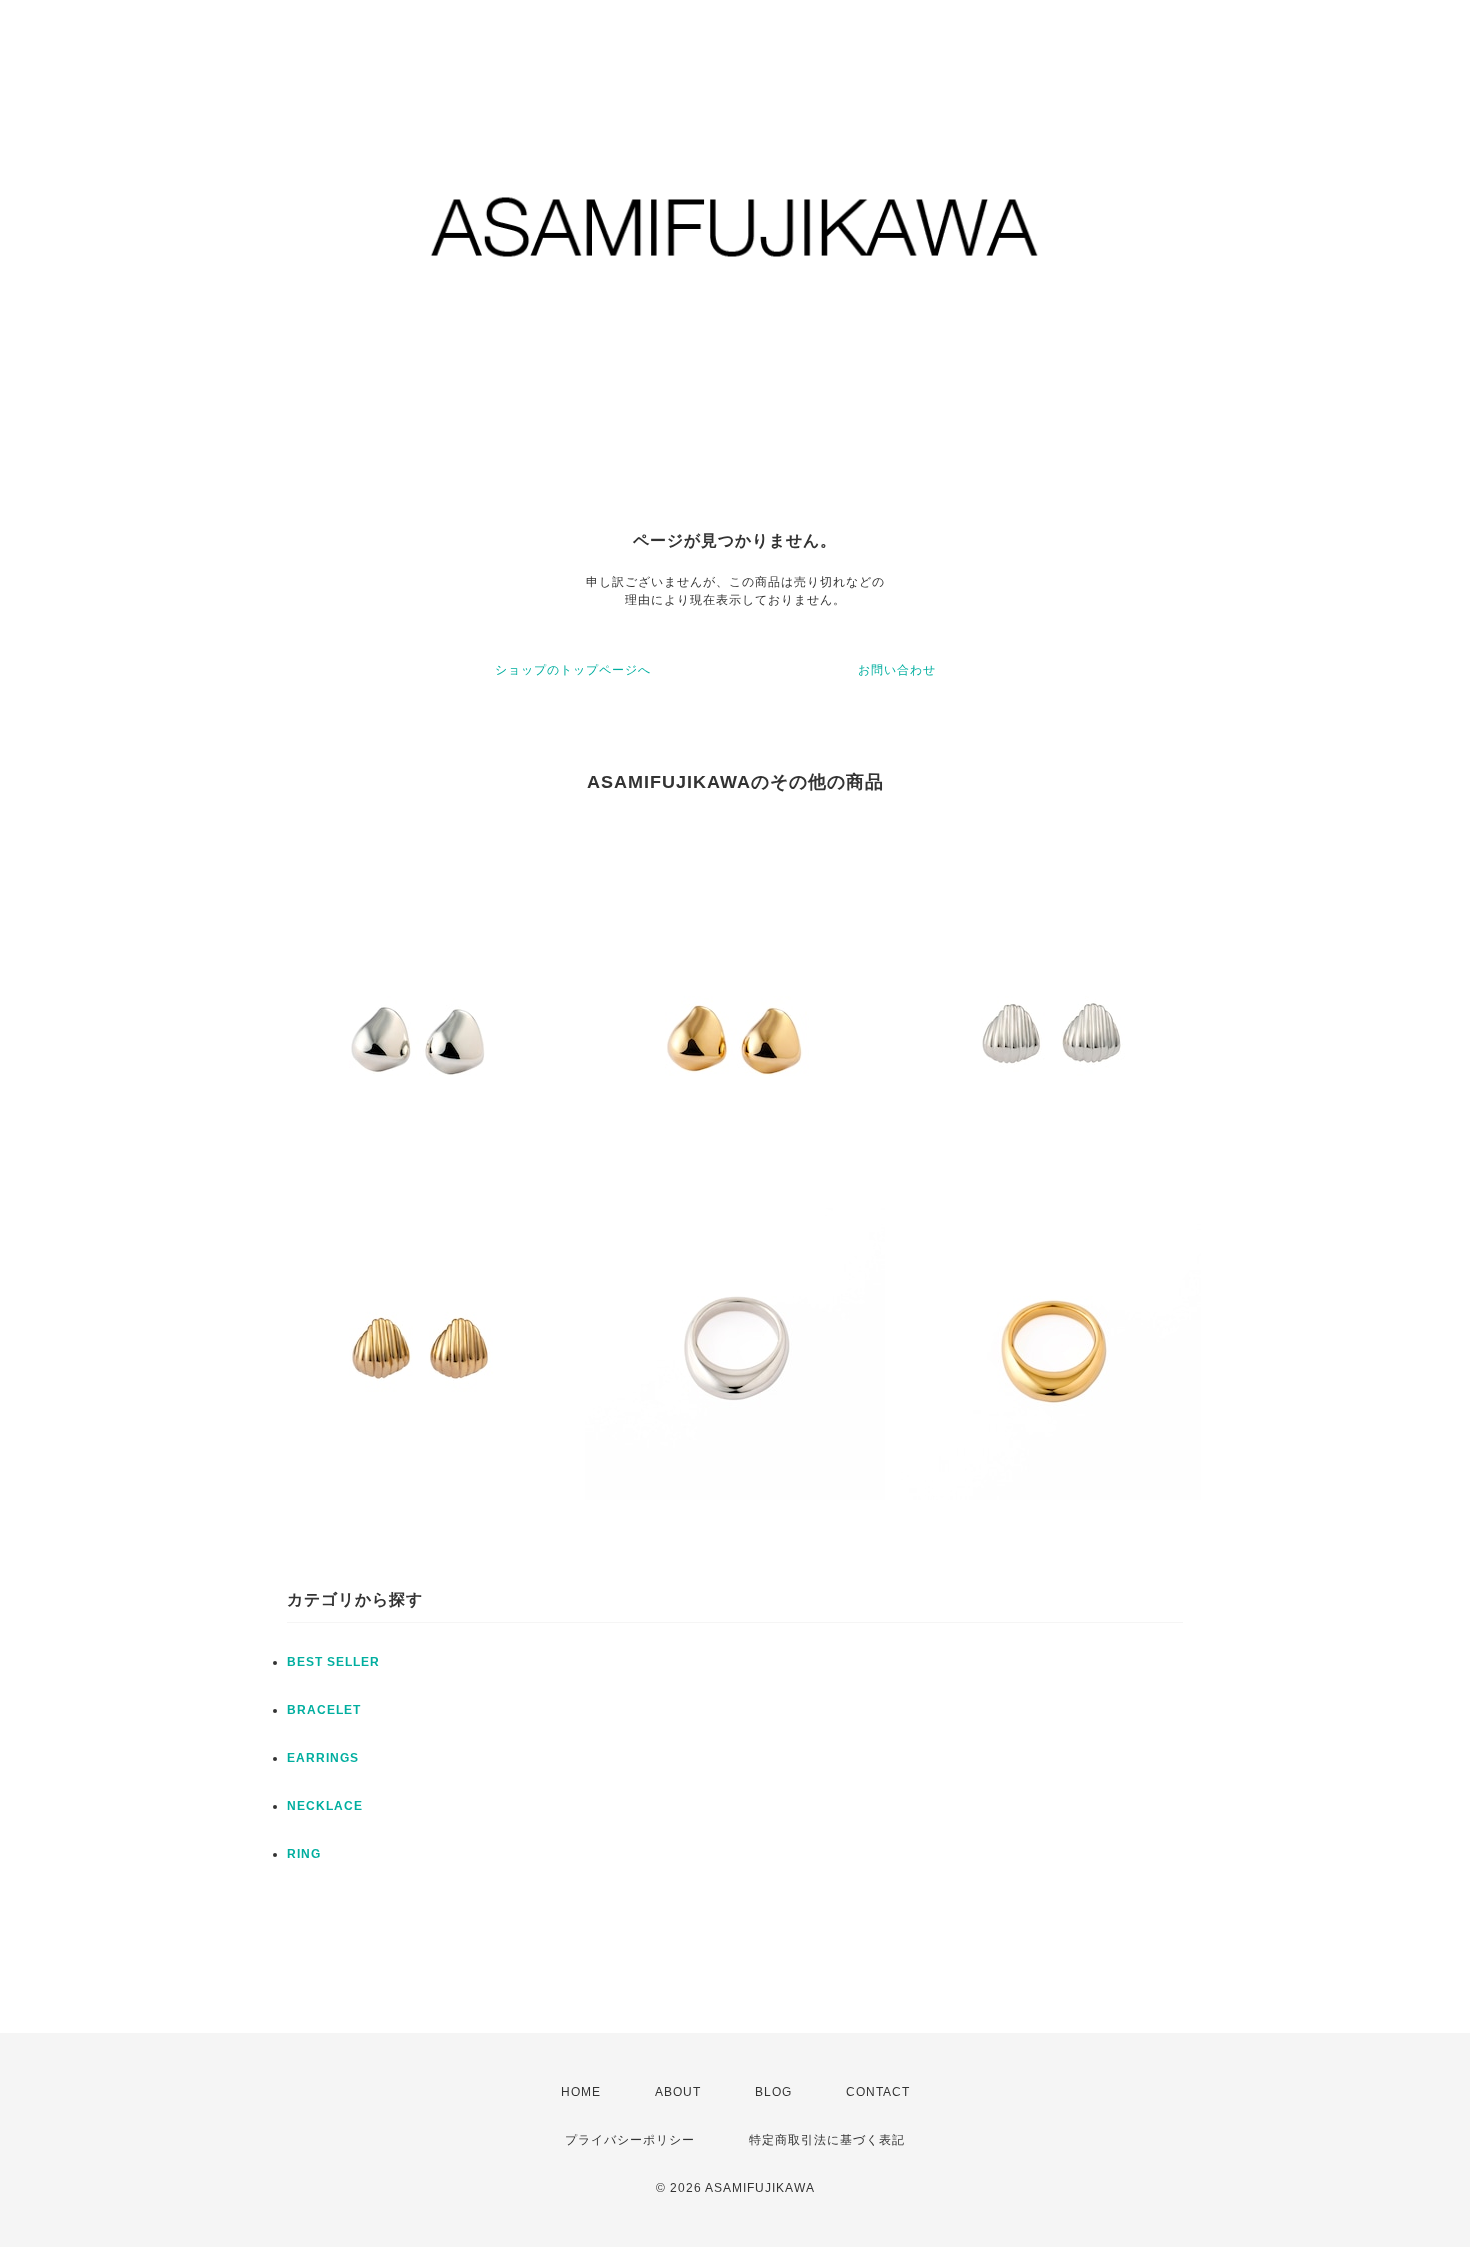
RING (304, 1854)
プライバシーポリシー (630, 2140)
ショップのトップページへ (573, 670)
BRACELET (324, 1710)
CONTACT (878, 2092)
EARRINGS (323, 1758)
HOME (581, 2092)
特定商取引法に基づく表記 (827, 2140)
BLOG (773, 2092)
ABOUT (678, 2092)
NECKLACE (325, 1806)
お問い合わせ (897, 670)
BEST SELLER (333, 1662)
